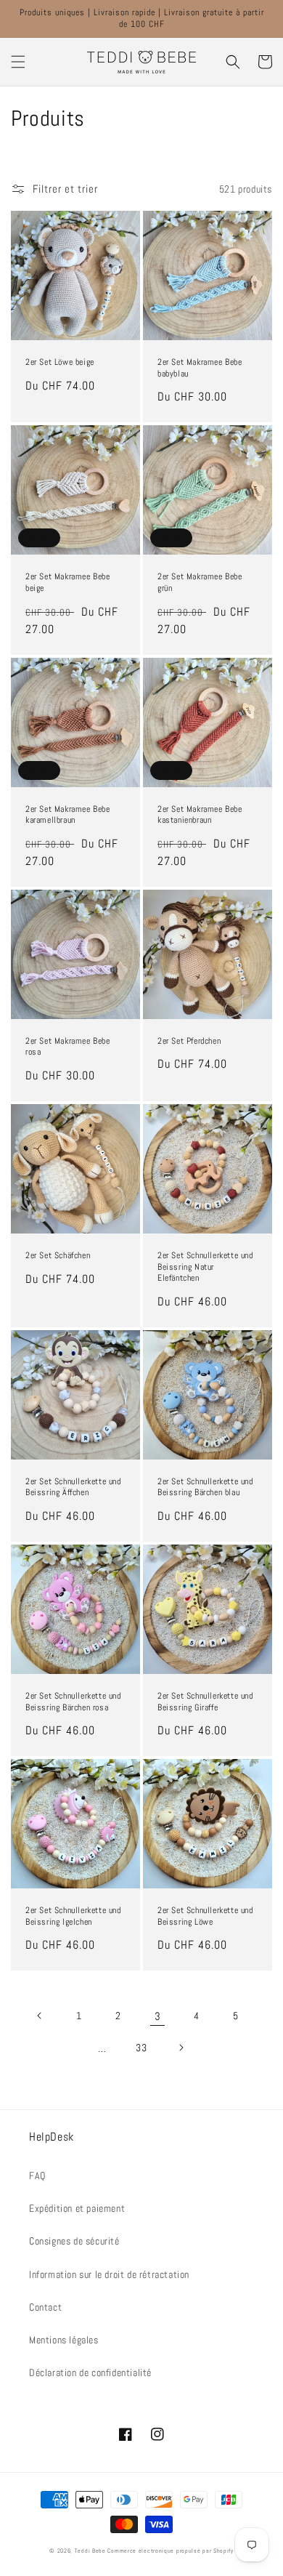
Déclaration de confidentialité (90, 2372)
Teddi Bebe (90, 2551)
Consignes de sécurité (74, 2241)
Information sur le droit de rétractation (109, 2274)
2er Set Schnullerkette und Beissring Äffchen (73, 1488)
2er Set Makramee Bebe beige (68, 583)
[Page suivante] (181, 2048)
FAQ (37, 2175)
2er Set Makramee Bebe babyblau (200, 368)
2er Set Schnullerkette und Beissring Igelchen (73, 1916)
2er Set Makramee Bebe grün (200, 583)
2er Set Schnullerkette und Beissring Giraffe (205, 1702)
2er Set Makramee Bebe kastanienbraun (200, 815)
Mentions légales (64, 2340)
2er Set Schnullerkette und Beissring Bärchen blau (205, 1488)
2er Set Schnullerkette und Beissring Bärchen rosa (73, 1702)
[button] (18, 62)
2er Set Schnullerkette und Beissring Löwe (205, 1916)
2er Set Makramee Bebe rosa (68, 1047)
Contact (45, 2307)
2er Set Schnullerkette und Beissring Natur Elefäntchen (205, 1267)
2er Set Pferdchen (189, 1041)
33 (141, 2048)
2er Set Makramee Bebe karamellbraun (68, 815)
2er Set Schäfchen (58, 1256)
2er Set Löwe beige (60, 362)
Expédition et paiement (77, 2208)
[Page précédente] (40, 2016)
